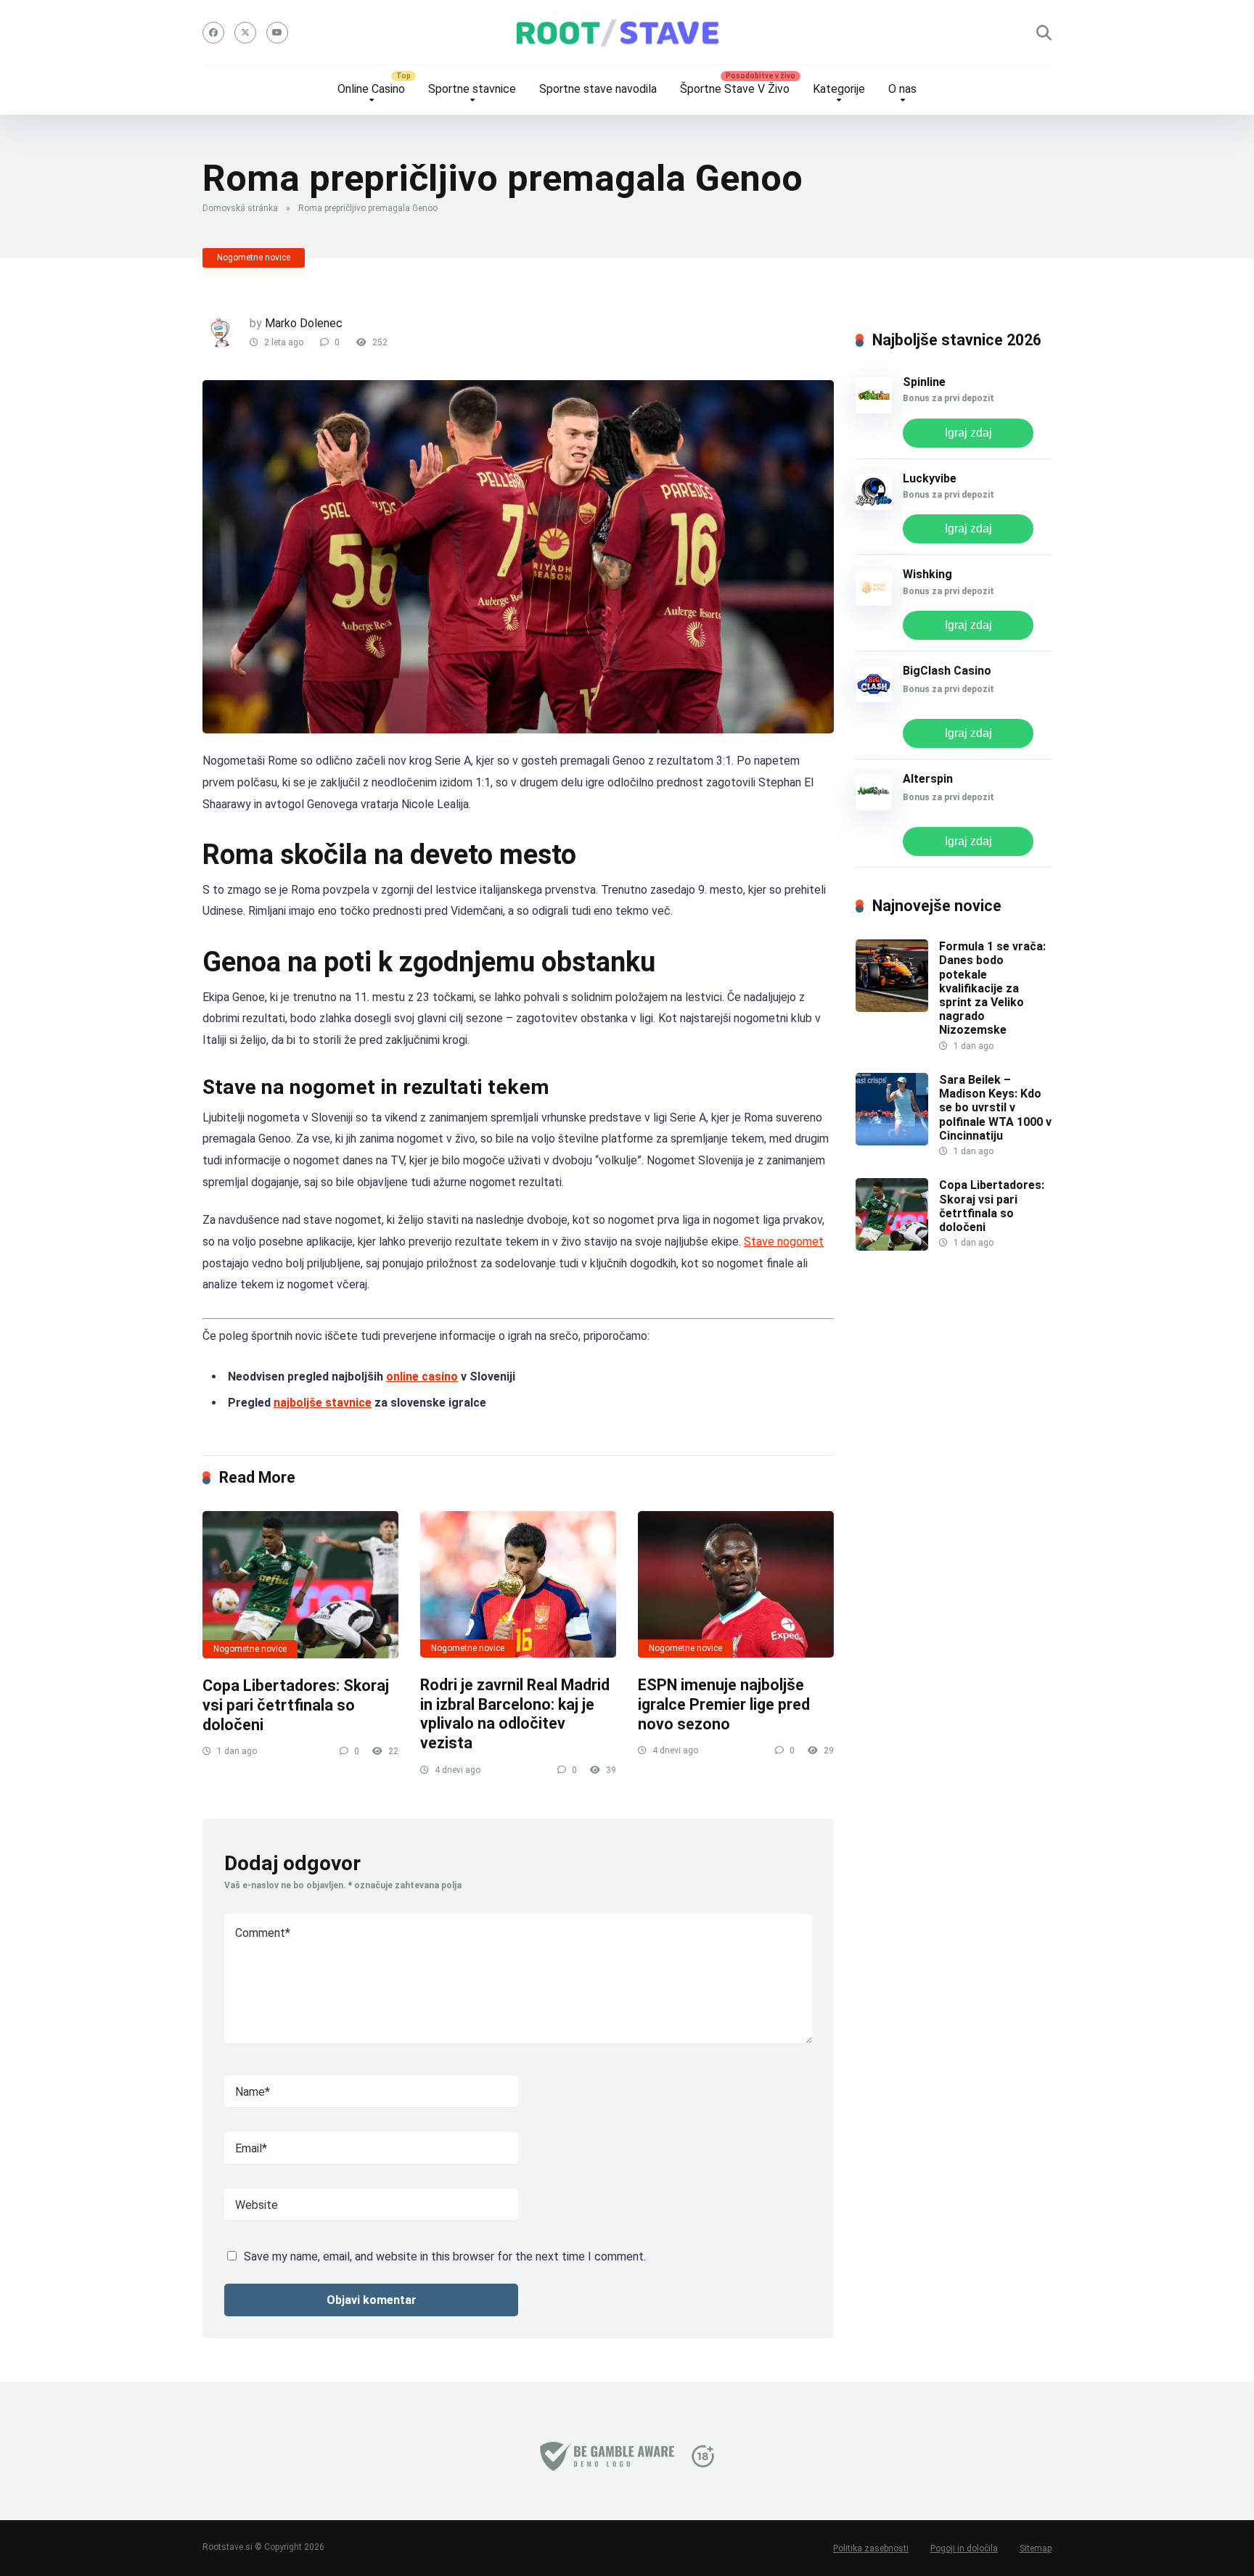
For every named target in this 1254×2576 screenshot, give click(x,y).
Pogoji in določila (964, 2548)
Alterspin (928, 779)
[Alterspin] (874, 806)
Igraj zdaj (968, 433)
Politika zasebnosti (871, 2548)
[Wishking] (874, 602)
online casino (422, 1377)
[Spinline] (874, 410)
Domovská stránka (240, 208)
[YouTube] (277, 33)
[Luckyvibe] (874, 506)
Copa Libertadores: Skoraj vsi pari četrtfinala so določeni (296, 1705)
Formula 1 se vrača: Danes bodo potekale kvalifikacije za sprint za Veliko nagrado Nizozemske (992, 988)
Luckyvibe (930, 478)
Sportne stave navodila (598, 89)
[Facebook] (213, 33)
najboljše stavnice (323, 1403)
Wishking (927, 574)
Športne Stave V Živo (735, 89)
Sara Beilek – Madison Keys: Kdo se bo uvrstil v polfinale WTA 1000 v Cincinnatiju (995, 1108)
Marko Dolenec (304, 323)
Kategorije (839, 89)
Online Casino (371, 89)
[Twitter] (245, 33)
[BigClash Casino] (874, 698)
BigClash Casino (947, 671)
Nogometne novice (254, 258)
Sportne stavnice (472, 89)
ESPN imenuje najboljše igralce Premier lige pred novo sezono (724, 1704)
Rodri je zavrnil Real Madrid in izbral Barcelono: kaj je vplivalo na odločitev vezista (515, 1714)
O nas (902, 89)
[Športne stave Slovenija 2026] (627, 33)
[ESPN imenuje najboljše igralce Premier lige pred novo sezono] (736, 1585)
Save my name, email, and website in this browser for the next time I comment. (445, 2256)
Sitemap (1036, 2548)
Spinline (924, 382)
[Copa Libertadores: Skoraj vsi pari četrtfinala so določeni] (300, 1585)
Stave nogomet (784, 1242)
